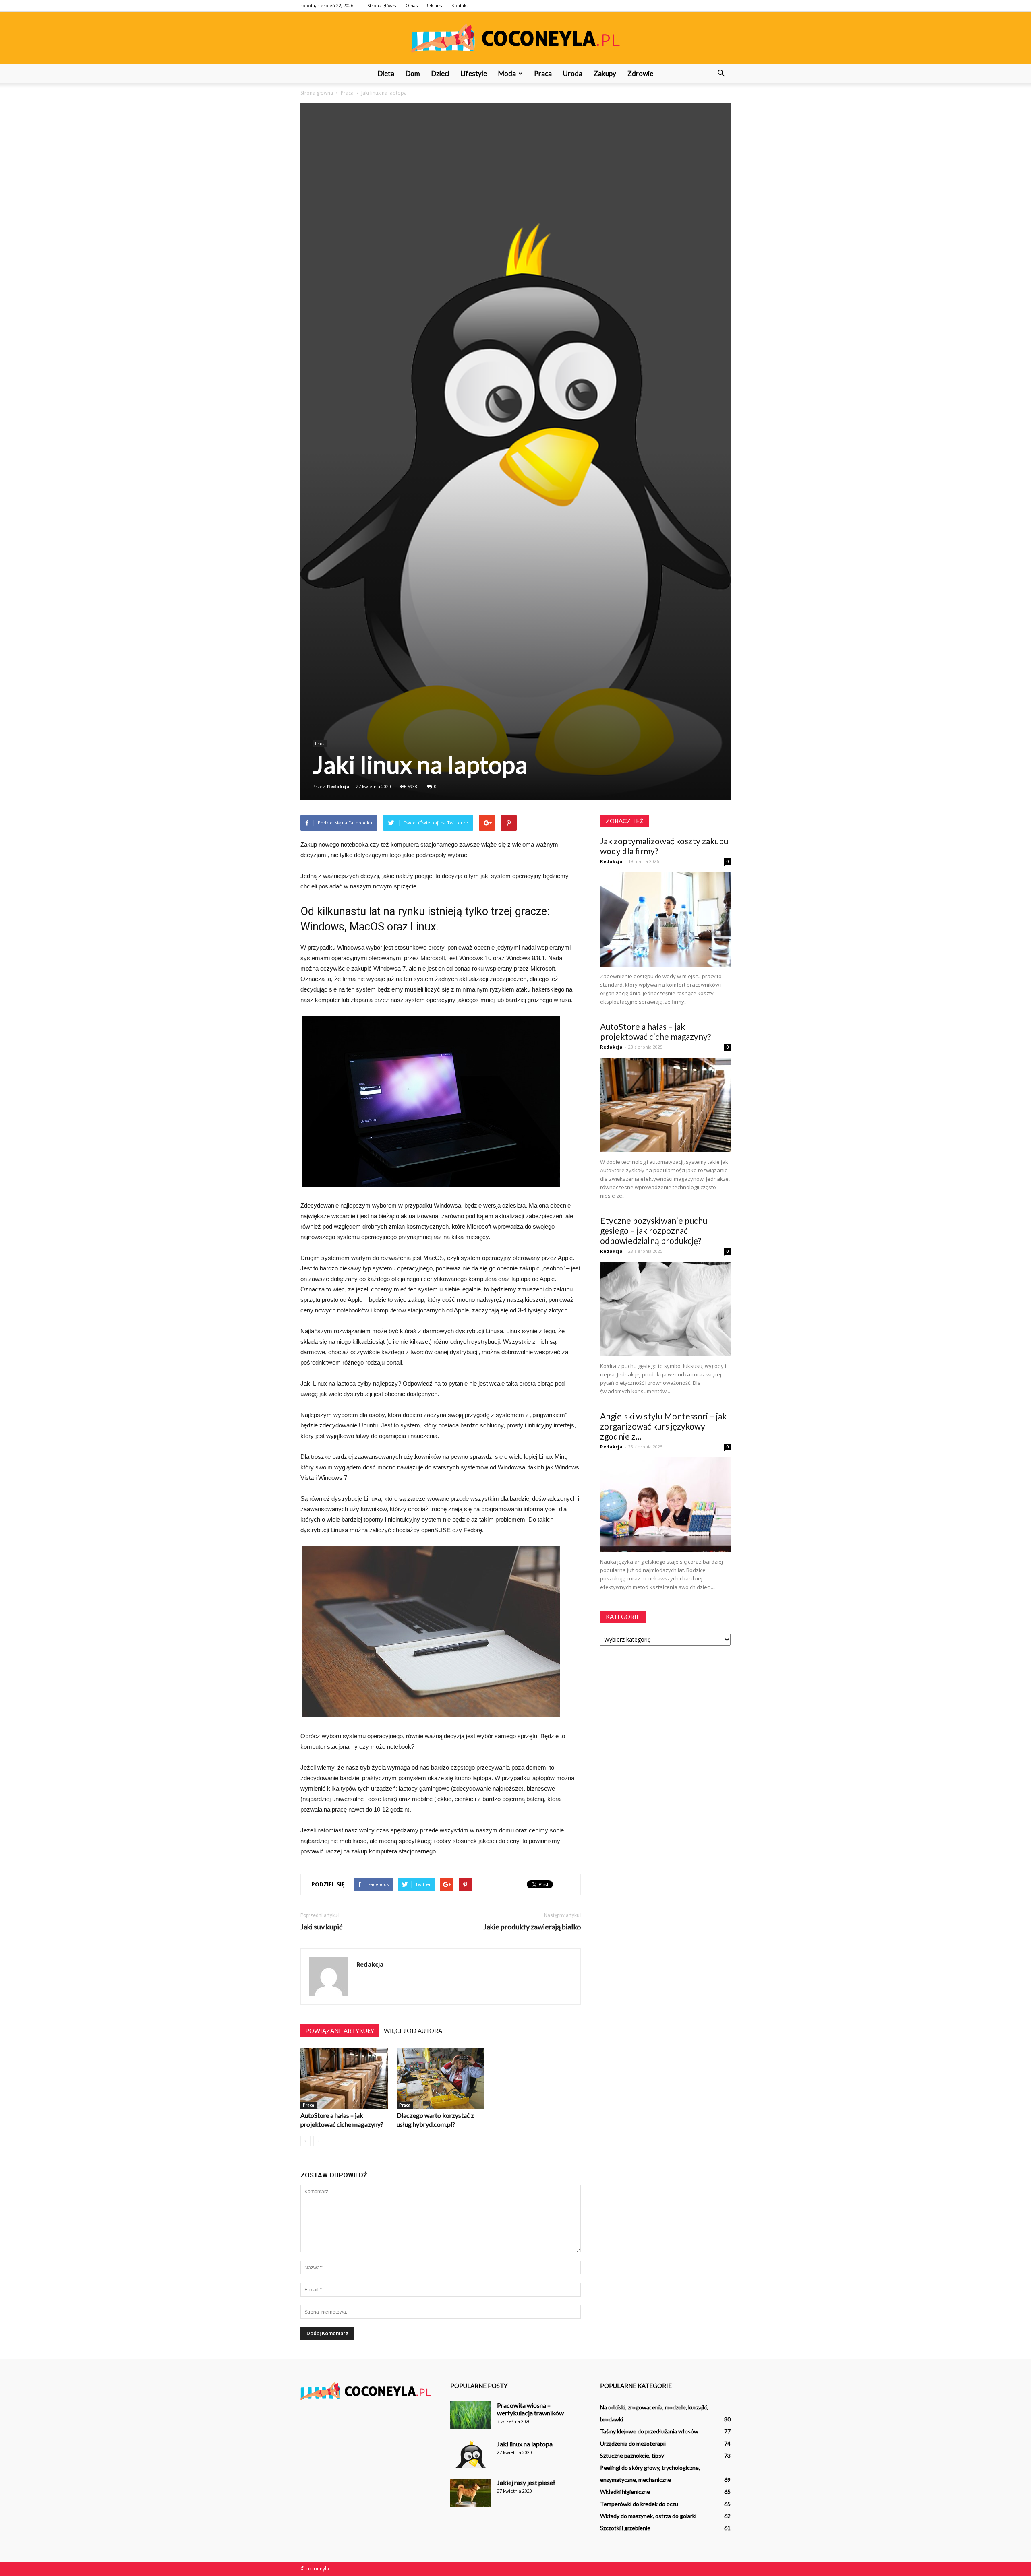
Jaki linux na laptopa (525, 2444)
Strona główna (383, 5)
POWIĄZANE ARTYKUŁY (340, 2031)
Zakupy (605, 73)
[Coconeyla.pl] (515, 38)
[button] (721, 74)
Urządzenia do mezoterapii (633, 2443)
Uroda (573, 73)
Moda (507, 73)
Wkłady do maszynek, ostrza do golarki (648, 2516)
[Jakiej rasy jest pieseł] (470, 2493)
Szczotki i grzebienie (625, 2528)
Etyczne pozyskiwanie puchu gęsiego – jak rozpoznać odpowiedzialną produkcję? (654, 1230)
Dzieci (440, 73)
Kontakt (460, 5)
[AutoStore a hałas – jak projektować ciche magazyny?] (344, 2078)
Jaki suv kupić (321, 1927)
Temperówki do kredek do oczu (639, 2504)
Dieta (386, 73)
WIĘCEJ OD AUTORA (413, 2031)
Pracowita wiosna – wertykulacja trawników (530, 2409)
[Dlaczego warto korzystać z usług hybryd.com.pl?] (441, 2078)
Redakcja (338, 786)
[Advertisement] (515, 163)
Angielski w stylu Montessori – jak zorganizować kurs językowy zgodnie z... (663, 1426)
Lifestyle (474, 73)
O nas (412, 5)
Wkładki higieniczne (625, 2492)
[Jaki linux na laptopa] (470, 2454)
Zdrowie (640, 73)
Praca (543, 73)
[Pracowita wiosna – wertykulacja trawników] (470, 2415)
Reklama (435, 5)
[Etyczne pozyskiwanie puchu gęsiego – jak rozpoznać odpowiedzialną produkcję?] (665, 1309)
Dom (413, 73)
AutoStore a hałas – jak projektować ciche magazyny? (655, 1031)
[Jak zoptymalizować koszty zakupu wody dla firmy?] (665, 919)
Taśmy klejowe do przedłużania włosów (649, 2431)
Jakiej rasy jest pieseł (526, 2482)
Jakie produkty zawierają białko (532, 1927)
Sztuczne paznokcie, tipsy (632, 2455)
